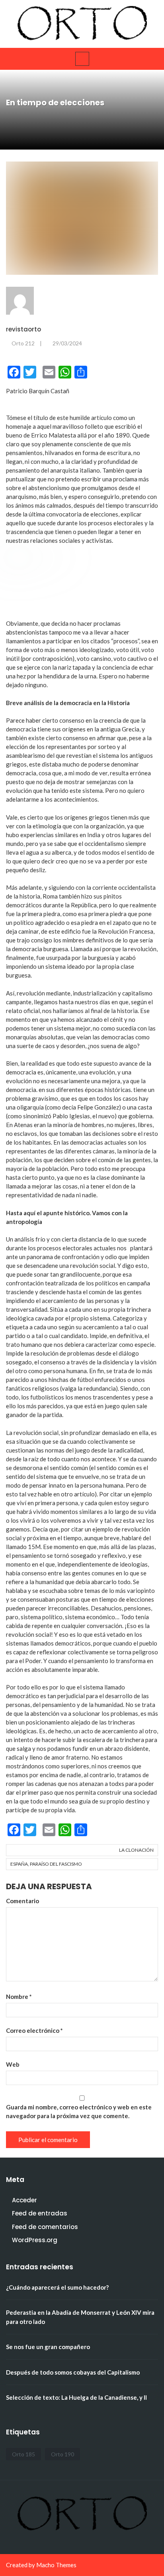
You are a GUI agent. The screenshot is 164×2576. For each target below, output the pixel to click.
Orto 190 (62, 2454)
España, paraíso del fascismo (46, 1864)
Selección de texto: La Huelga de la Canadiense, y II (76, 2397)
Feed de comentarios (45, 2227)
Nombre (19, 1997)
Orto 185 (23, 2454)
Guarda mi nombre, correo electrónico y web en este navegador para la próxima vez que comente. (79, 2111)
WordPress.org (35, 2240)
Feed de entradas (40, 2213)
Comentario (22, 1901)
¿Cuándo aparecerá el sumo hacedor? (57, 2287)
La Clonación (136, 1850)
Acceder (24, 2200)
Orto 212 (23, 343)
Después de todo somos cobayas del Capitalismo (73, 2372)
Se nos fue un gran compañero (48, 2347)
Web (13, 2064)
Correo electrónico (34, 2030)
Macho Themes (56, 2565)
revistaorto (23, 329)
